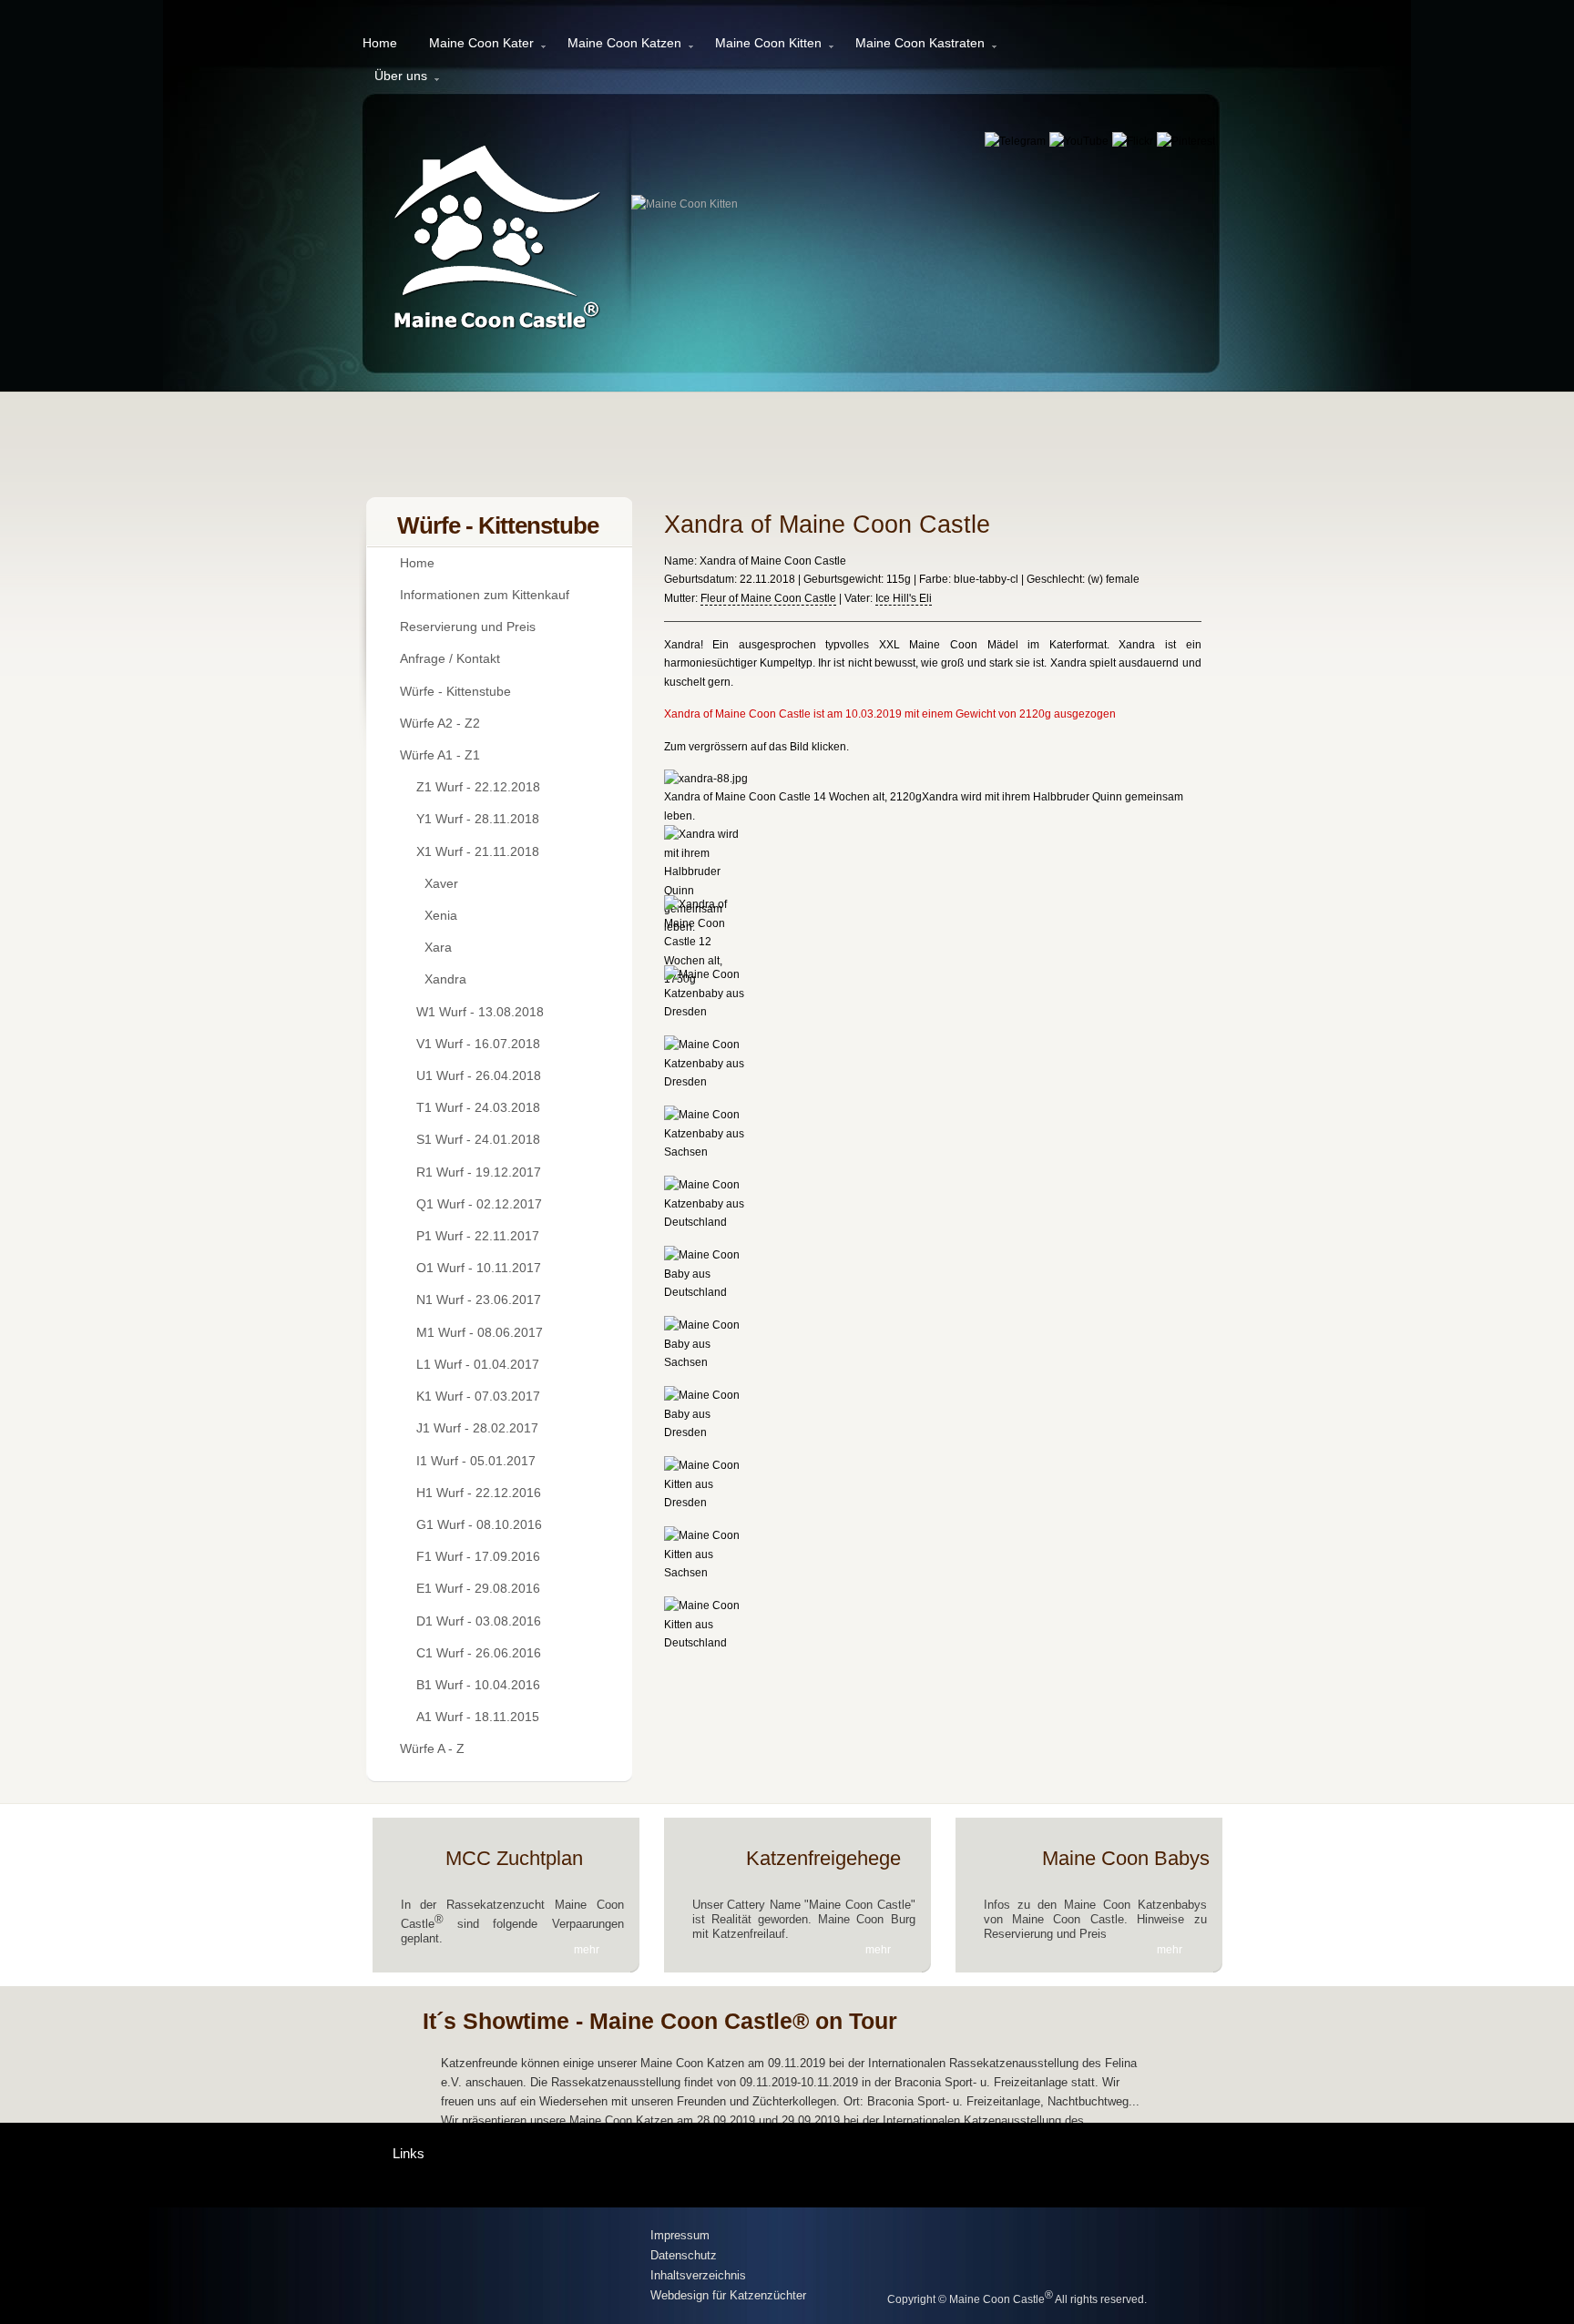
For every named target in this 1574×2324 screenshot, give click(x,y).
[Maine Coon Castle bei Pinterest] (1186, 141)
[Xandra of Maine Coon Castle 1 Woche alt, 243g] (708, 1573)
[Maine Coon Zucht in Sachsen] (506, 2267)
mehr (587, 1950)
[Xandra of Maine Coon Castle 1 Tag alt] (708, 1643)
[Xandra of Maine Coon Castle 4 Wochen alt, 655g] (708, 1362)
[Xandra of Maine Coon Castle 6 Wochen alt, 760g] (708, 1222)
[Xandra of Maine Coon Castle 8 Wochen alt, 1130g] (708, 1082)
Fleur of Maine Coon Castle (768, 598)
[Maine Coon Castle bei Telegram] (1017, 141)
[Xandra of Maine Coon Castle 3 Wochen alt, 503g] (708, 1432)
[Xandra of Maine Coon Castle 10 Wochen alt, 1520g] (708, 1012)
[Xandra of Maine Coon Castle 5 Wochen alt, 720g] (708, 1292)
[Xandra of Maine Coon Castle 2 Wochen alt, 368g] (708, 1503)
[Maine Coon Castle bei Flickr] (1134, 141)
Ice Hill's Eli (904, 598)
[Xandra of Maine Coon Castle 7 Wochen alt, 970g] (708, 1152)
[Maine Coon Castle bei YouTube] (1080, 141)
